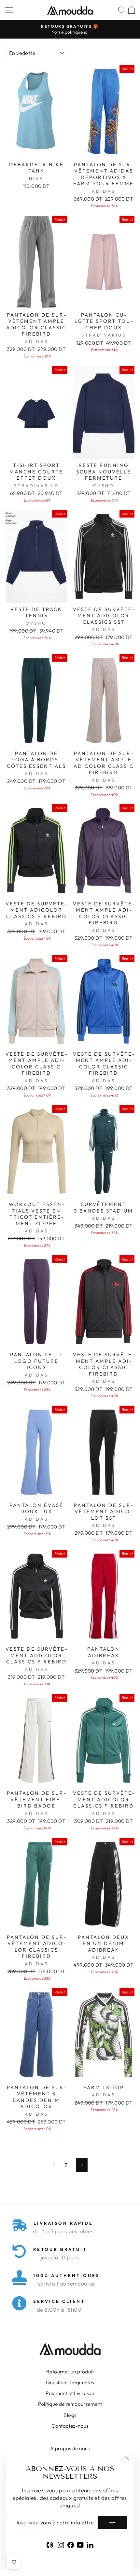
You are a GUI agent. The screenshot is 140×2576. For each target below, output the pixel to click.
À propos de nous (70, 2448)
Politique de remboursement (70, 2404)
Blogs (70, 2415)
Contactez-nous (70, 2426)
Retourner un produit (70, 2372)
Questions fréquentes (70, 2382)
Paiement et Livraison (70, 2393)
